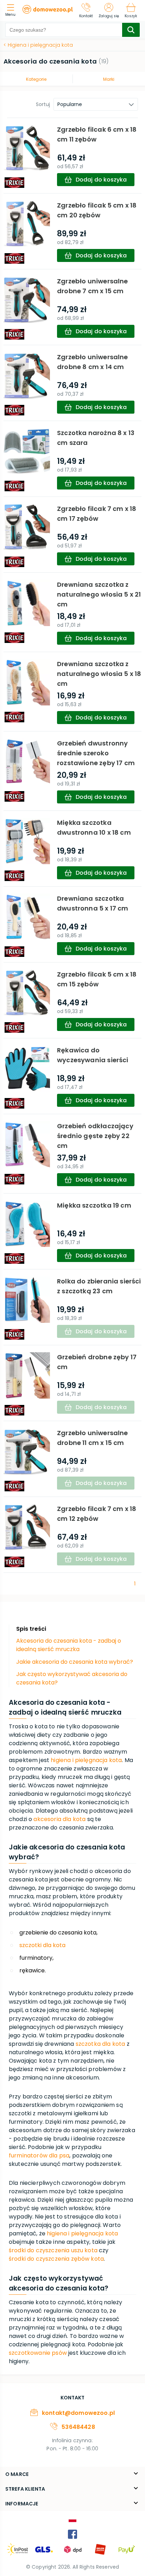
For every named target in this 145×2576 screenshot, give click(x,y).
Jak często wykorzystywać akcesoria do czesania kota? (72, 1678)
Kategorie (36, 79)
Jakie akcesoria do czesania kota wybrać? (75, 1662)
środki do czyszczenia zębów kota (56, 2259)
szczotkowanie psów (38, 2353)
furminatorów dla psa (39, 2156)
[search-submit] (131, 30)
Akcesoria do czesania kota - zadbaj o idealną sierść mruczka (69, 1645)
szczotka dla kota (100, 2044)
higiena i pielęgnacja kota (86, 1760)
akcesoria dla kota (59, 1819)
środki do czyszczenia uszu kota (53, 2250)
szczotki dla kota (42, 1945)
